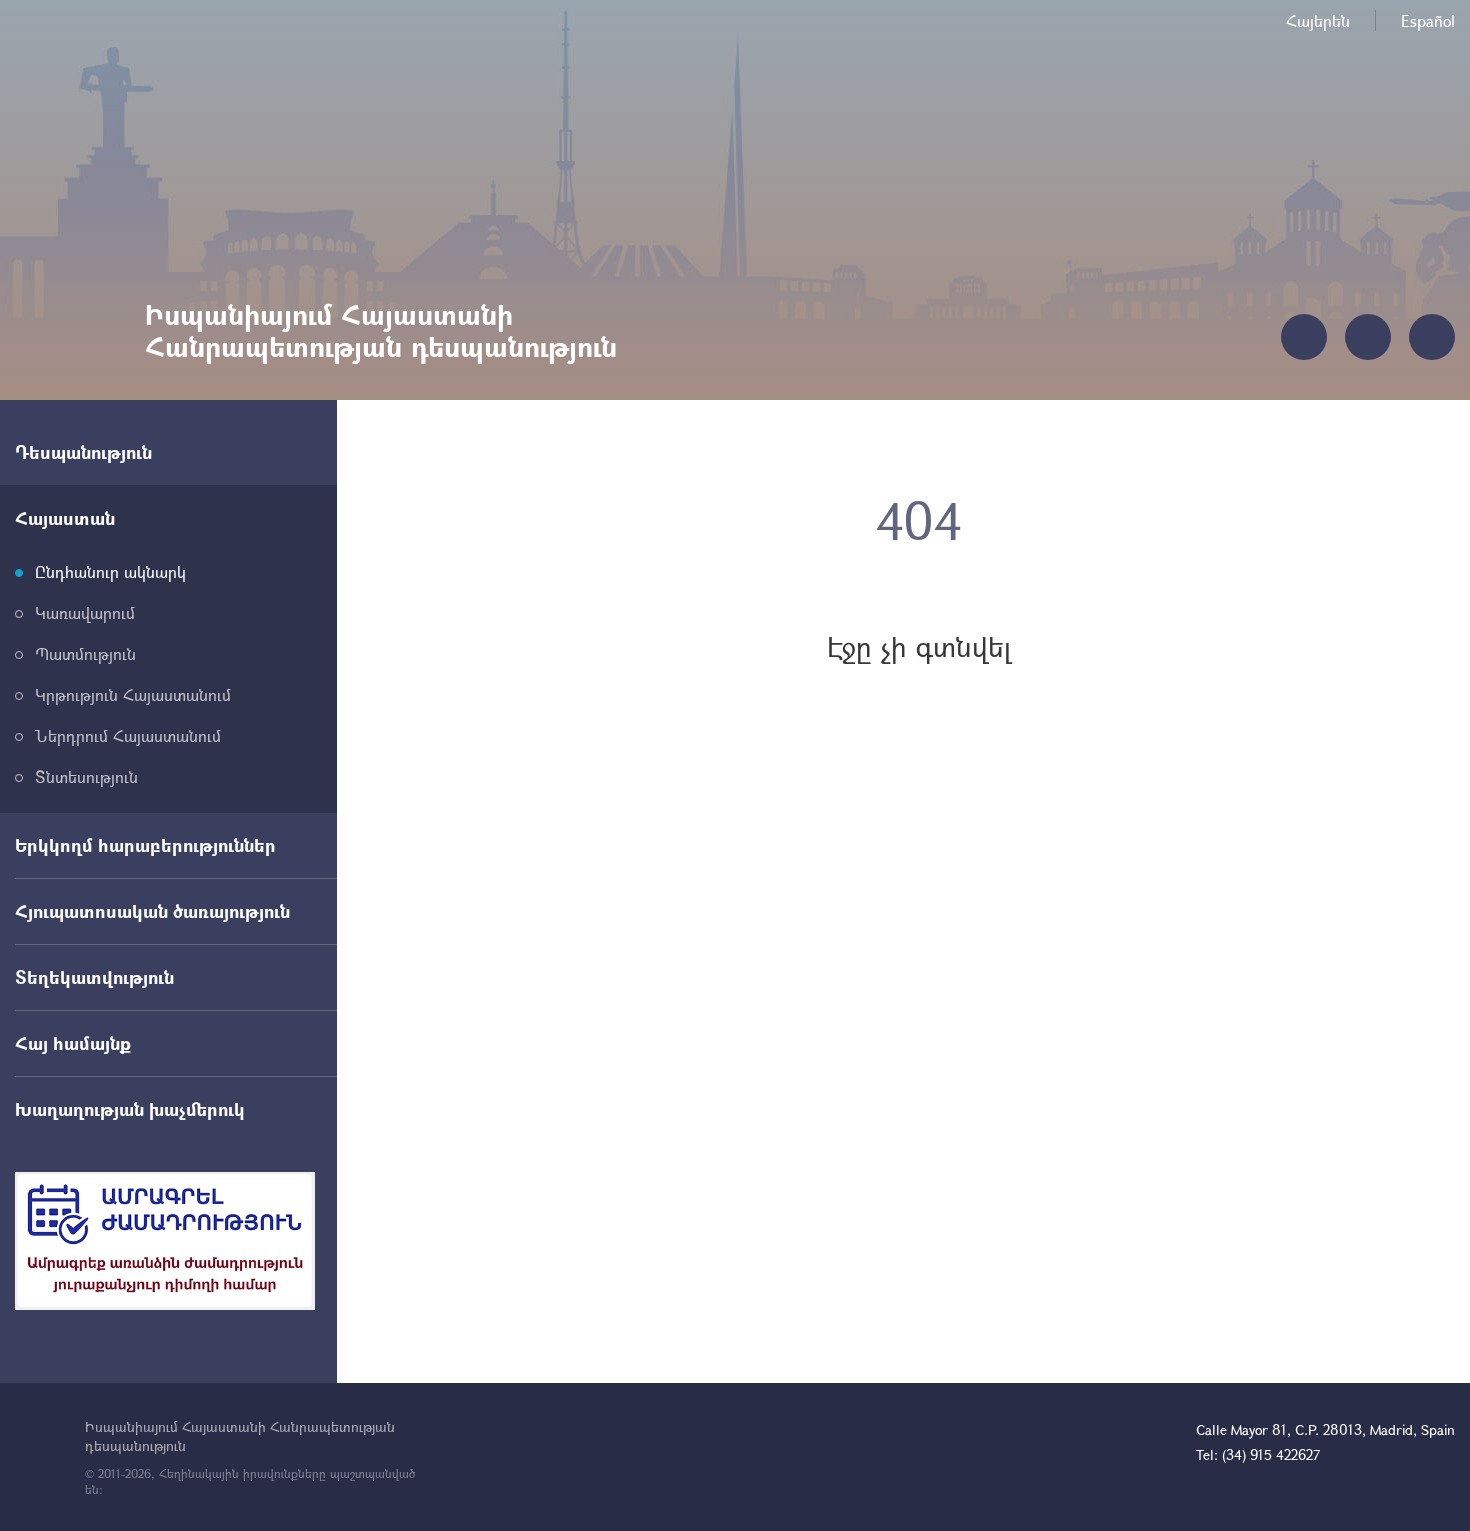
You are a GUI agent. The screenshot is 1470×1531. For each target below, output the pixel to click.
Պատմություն (85, 653)
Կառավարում (85, 612)
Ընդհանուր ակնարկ (110, 571)
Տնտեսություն (86, 776)
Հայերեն (1318, 20)
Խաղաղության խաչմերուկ (130, 1109)
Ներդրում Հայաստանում (128, 735)
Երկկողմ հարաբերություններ (145, 845)
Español (1428, 20)
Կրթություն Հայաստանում (133, 694)
